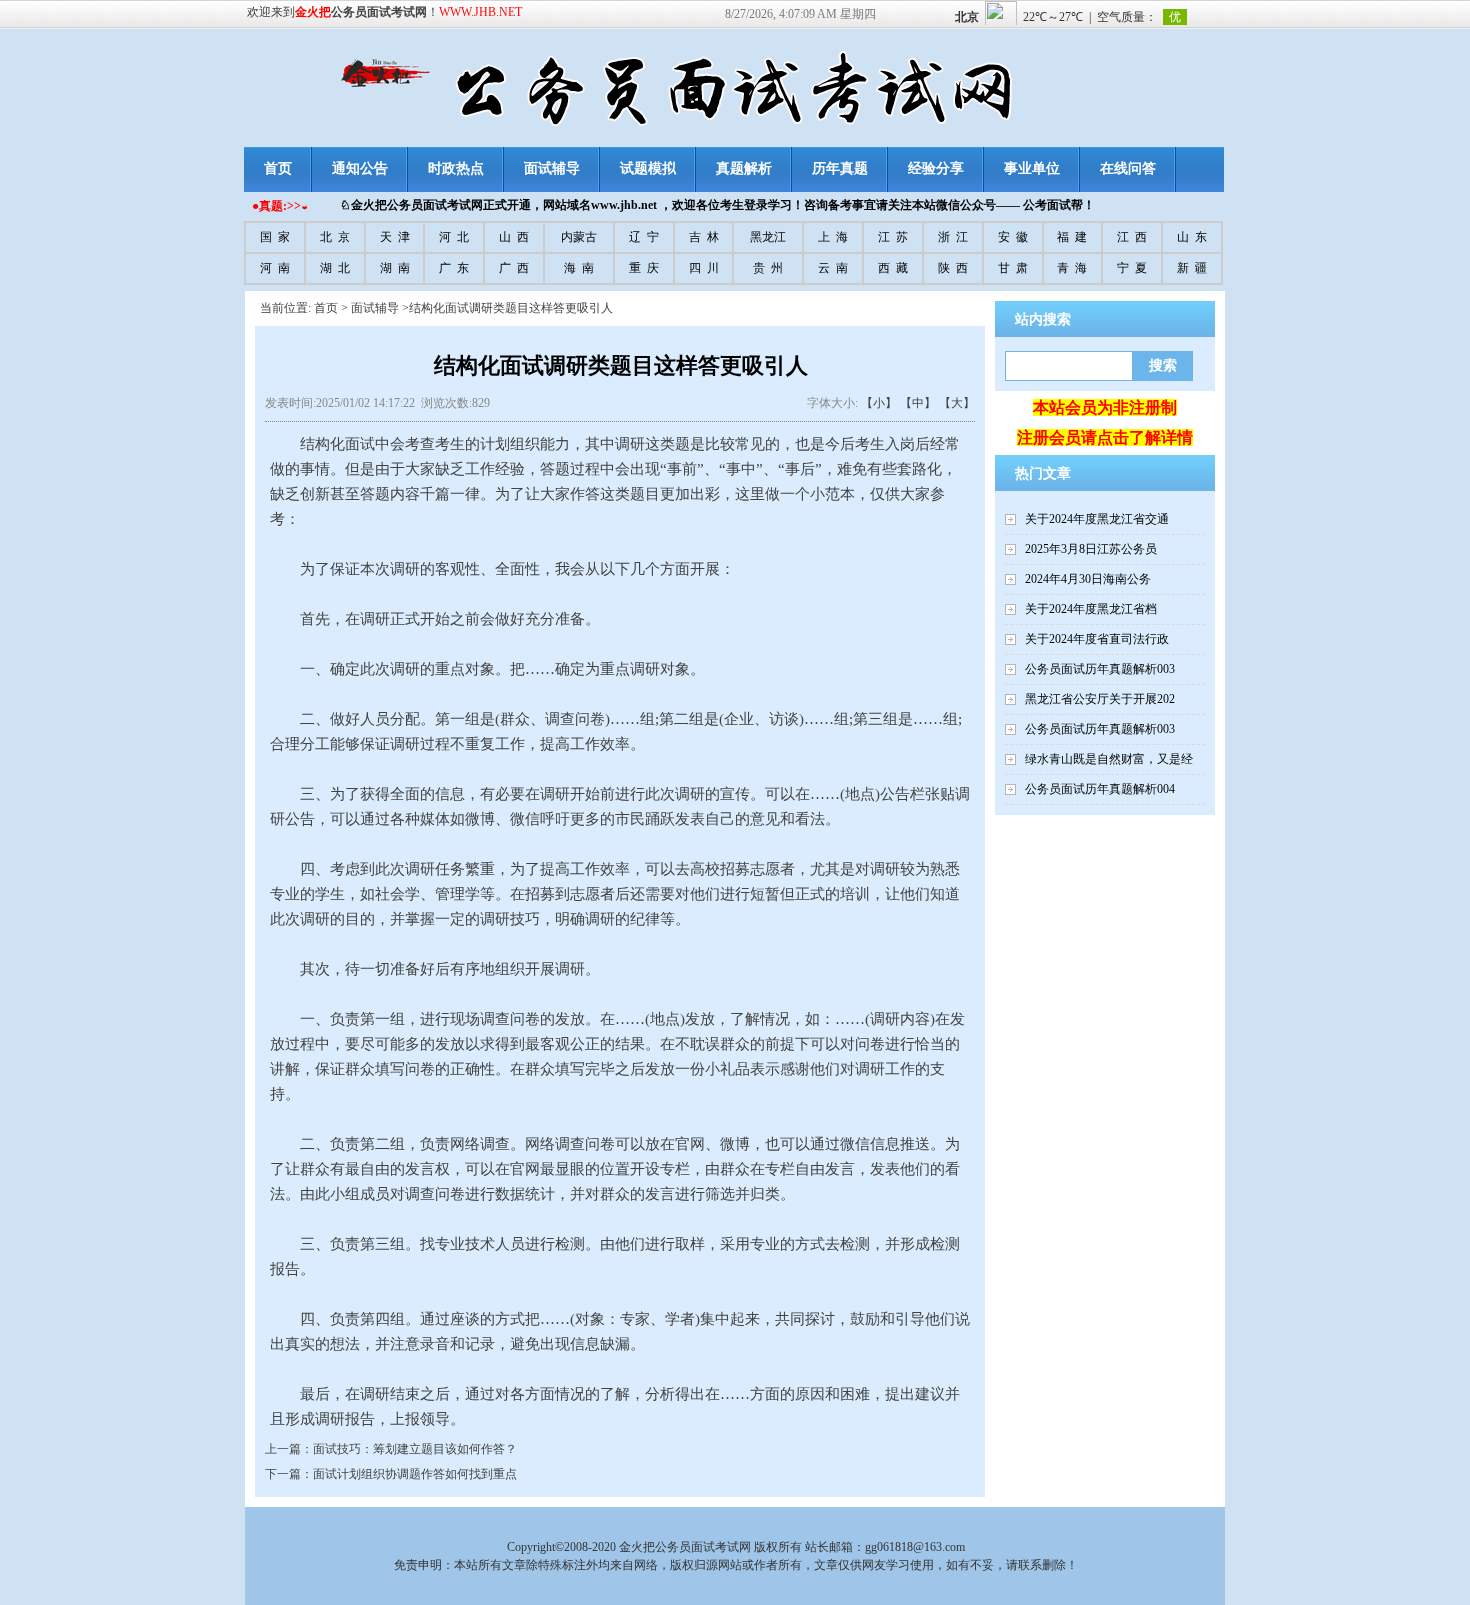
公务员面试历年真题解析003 (1100, 669)
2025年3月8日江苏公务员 (1091, 549)
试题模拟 (648, 168)
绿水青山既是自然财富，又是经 (1109, 759)
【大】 (957, 403)
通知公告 (360, 168)
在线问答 (1128, 168)
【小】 (879, 403)
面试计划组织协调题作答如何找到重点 (415, 1474)
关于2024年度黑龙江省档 (1091, 609)
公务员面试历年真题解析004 (1100, 789)
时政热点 (456, 168)
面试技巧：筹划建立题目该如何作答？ (415, 1449)
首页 (278, 168)
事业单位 (1032, 168)
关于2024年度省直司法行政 (1097, 639)
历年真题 (840, 168)
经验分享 (936, 168)
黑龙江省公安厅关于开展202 (1100, 699)
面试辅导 (552, 168)
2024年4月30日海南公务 (1088, 579)
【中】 (918, 403)
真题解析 (744, 168)
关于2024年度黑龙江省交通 (1097, 519)
